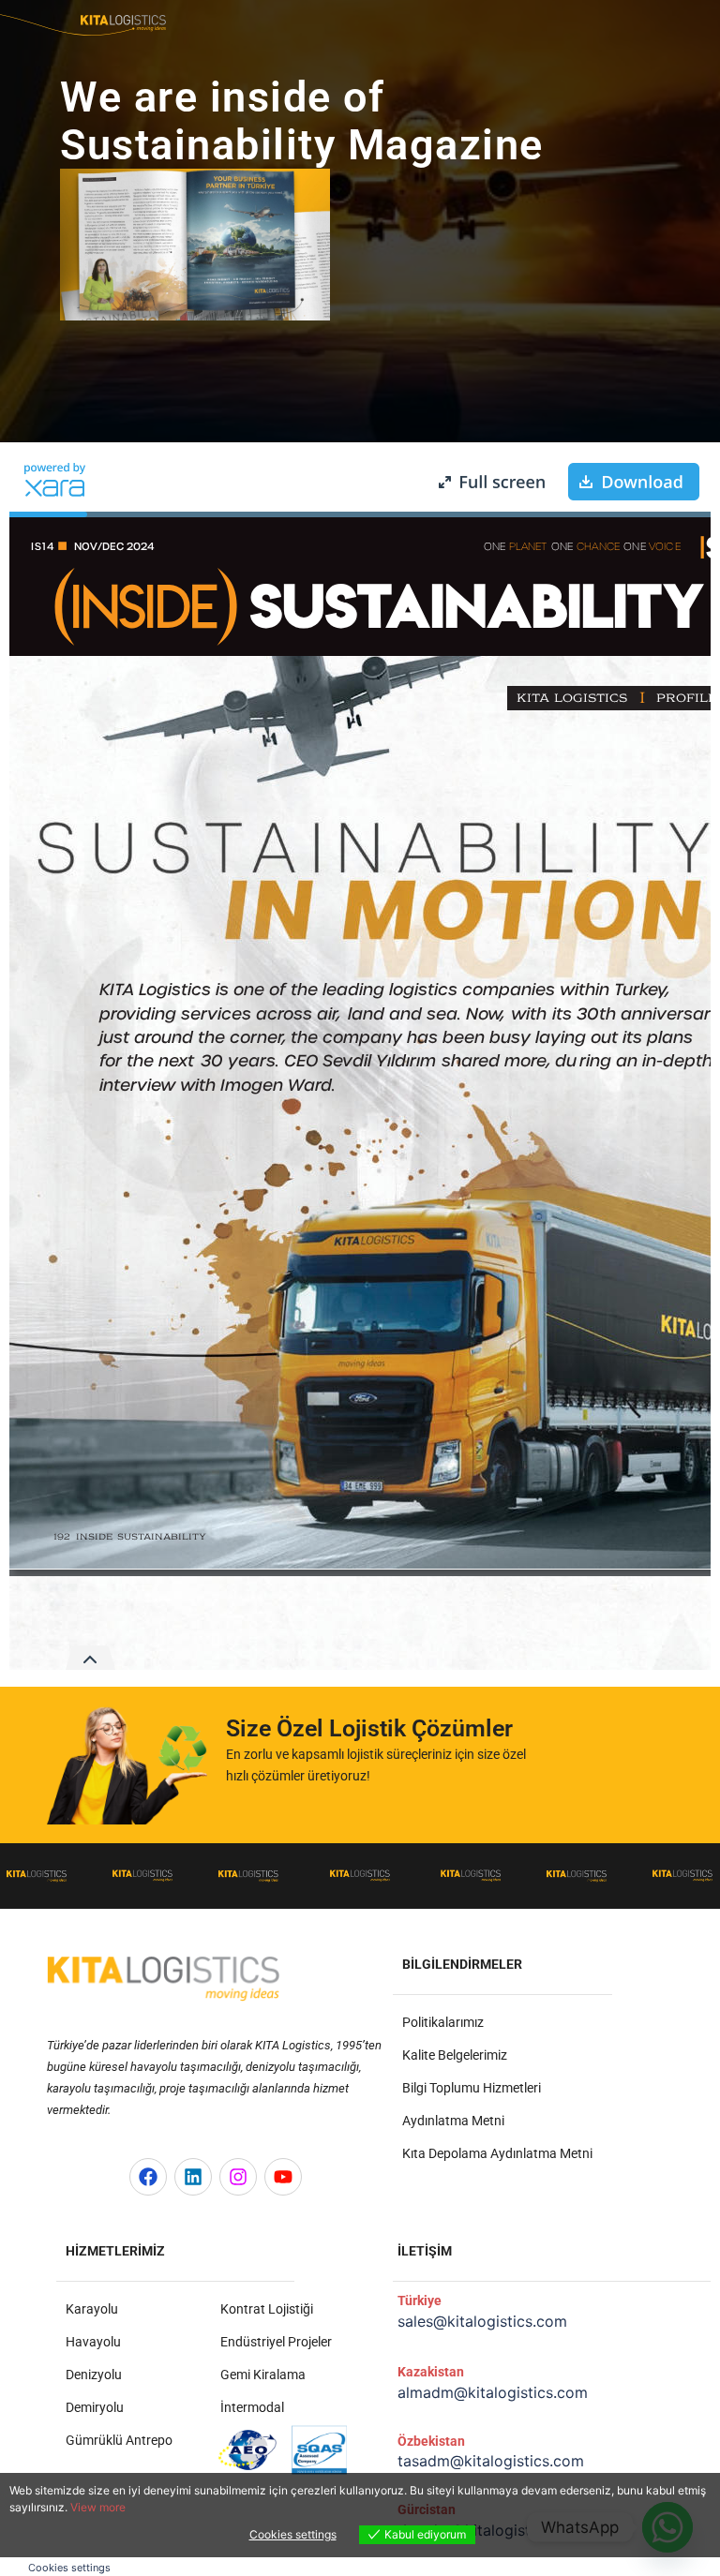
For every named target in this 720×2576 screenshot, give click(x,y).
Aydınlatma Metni (453, 2121)
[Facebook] (148, 2177)
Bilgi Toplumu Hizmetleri (472, 2088)
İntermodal (252, 2407)
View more (98, 2507)
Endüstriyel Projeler (276, 2342)
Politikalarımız (443, 2022)
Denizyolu (94, 2375)
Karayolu (92, 2309)
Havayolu (93, 2342)
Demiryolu (95, 2407)
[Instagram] (238, 2177)
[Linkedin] (193, 2177)
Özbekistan (431, 2441)
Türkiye (420, 2301)
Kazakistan (431, 2372)
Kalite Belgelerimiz (455, 2055)
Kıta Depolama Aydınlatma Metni (497, 2153)
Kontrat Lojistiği (267, 2309)
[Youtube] (283, 2177)
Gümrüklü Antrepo (119, 2440)
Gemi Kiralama (263, 2375)
